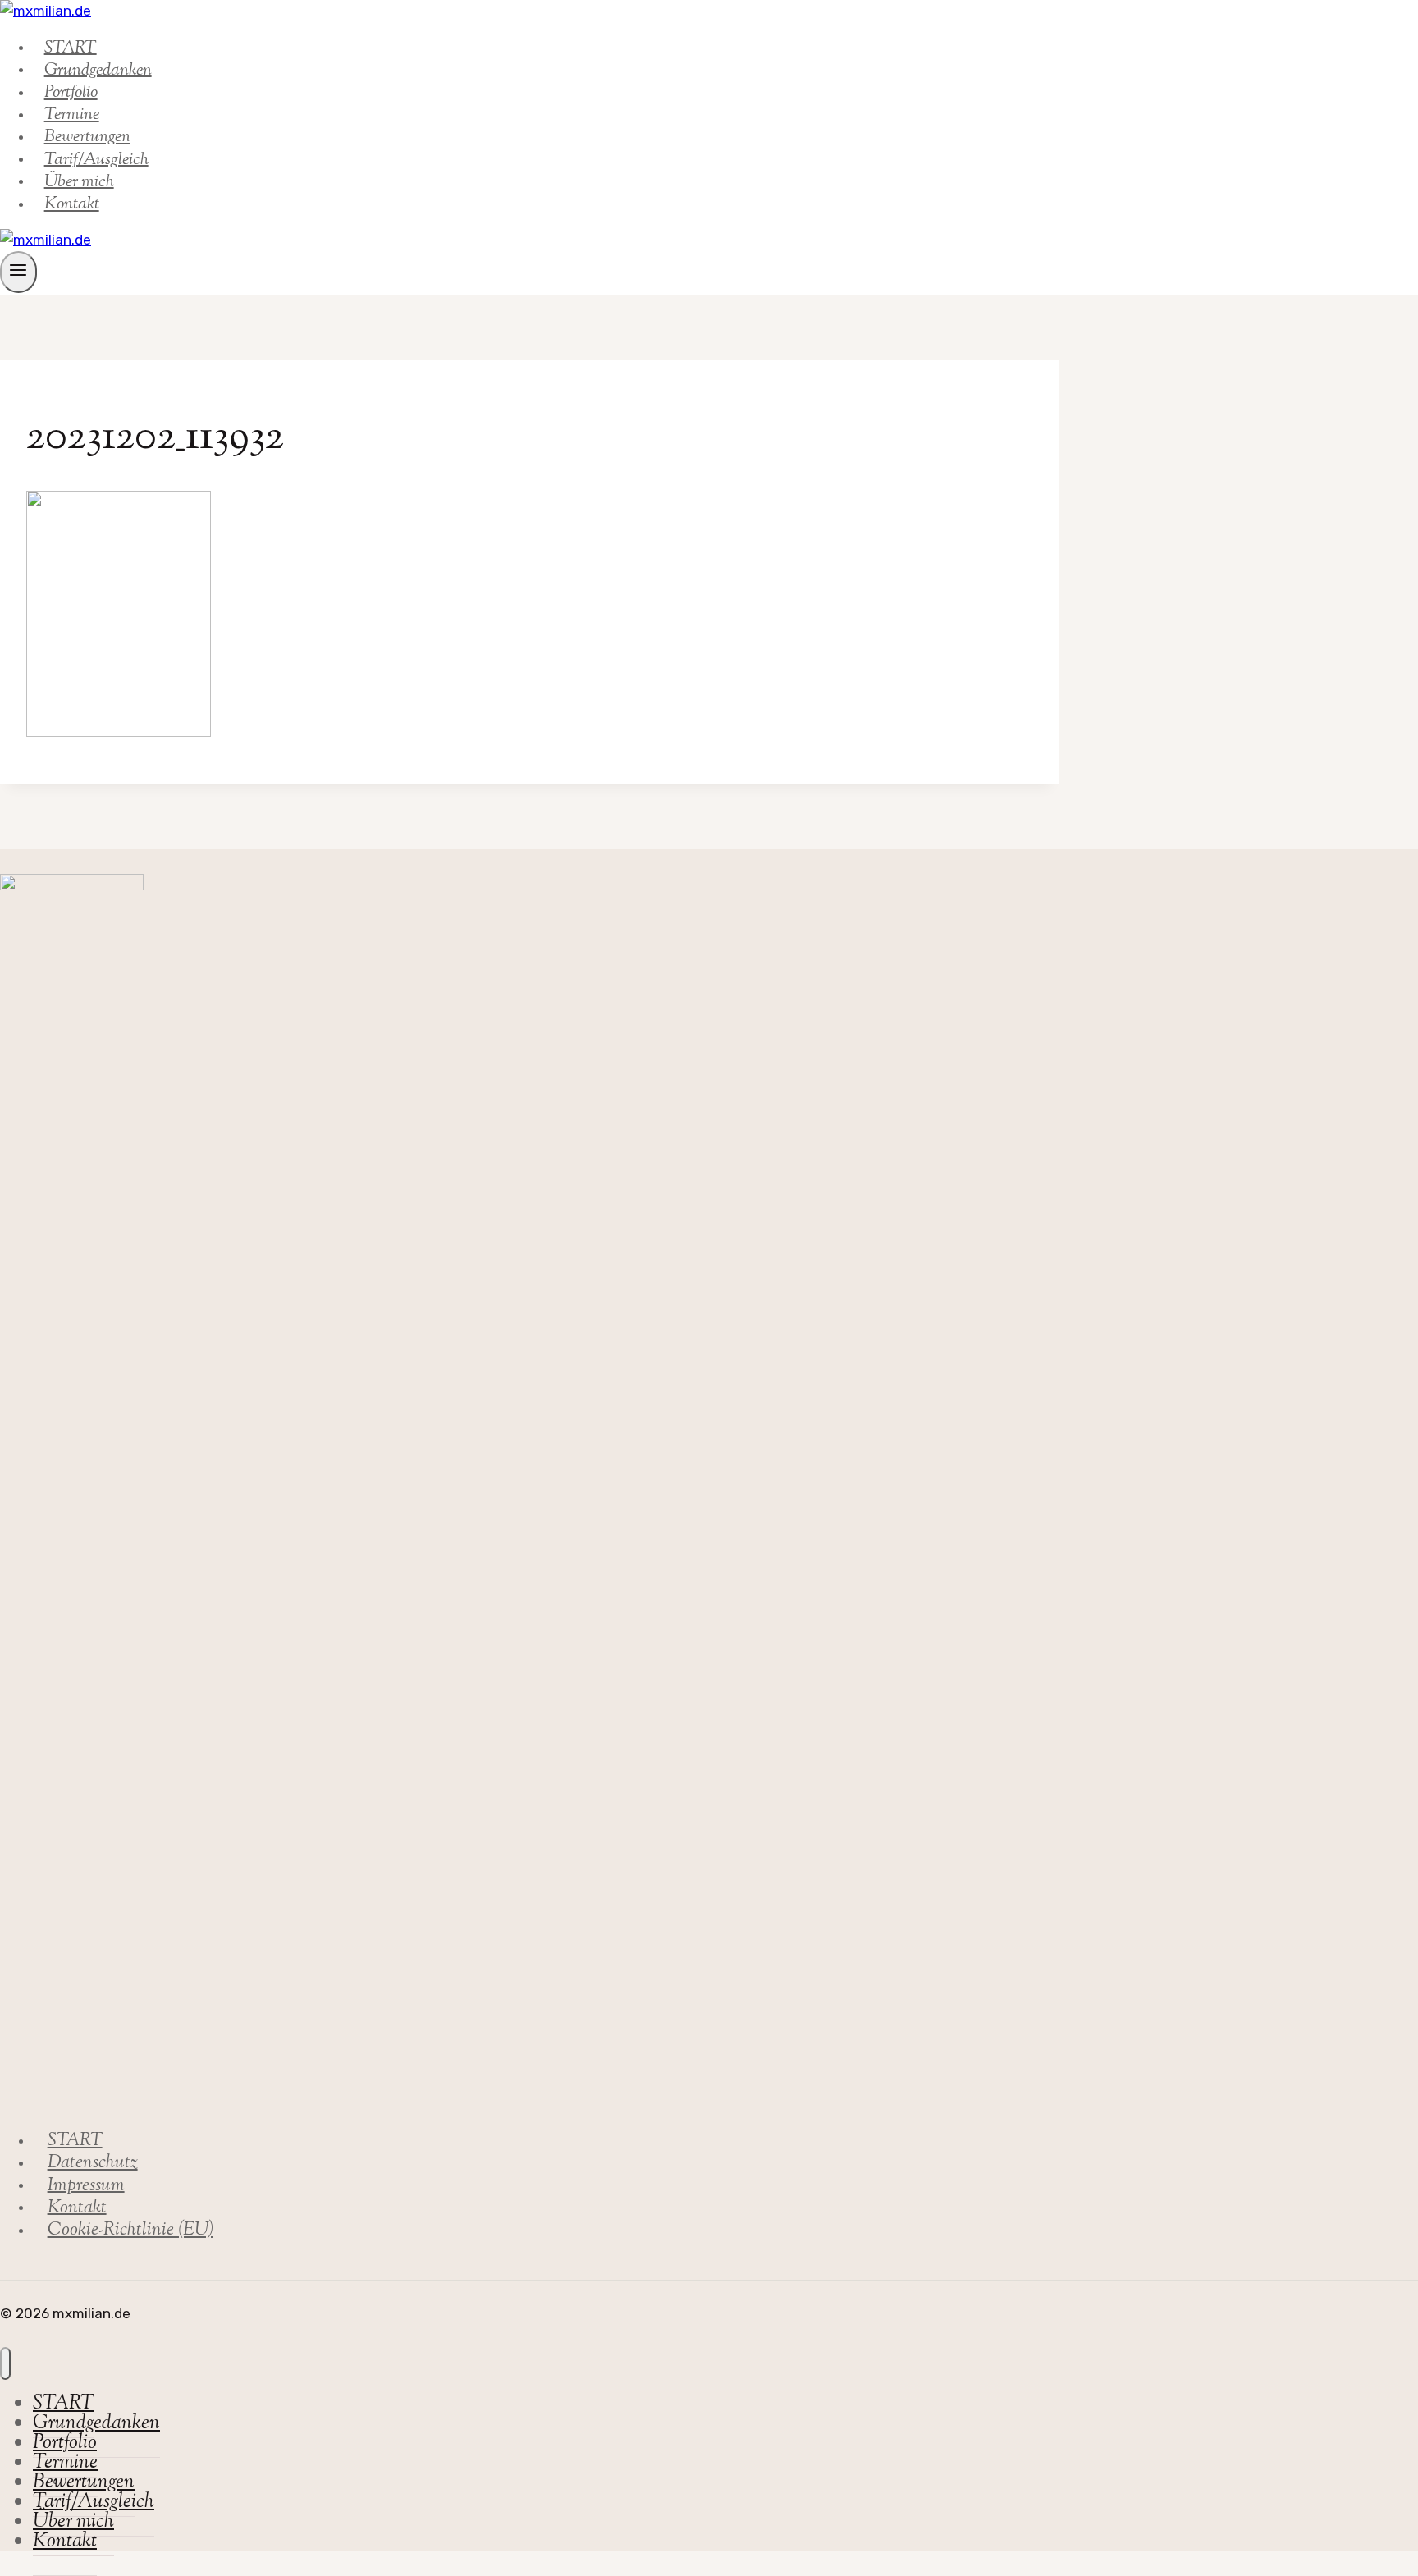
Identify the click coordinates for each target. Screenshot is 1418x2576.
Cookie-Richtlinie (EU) (130, 2231)
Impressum (86, 2185)
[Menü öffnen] (18, 272)
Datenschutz (93, 2163)
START (75, 2141)
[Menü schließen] (5, 2363)
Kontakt (72, 204)
